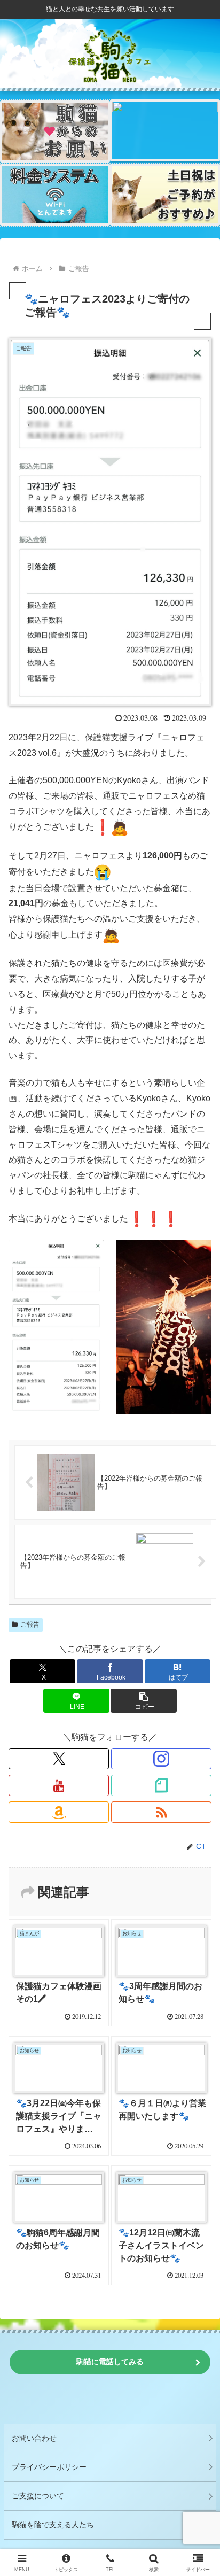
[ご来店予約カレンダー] (165, 195)
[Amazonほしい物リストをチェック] (59, 1812)
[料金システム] (55, 195)
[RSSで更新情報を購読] (161, 1812)
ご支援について (38, 2496)
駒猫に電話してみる (110, 2362)
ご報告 (30, 1624)
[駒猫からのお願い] (55, 131)
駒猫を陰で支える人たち (53, 2525)
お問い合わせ (34, 2438)
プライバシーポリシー (49, 2467)
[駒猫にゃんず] (165, 131)
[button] (144, 1701)
